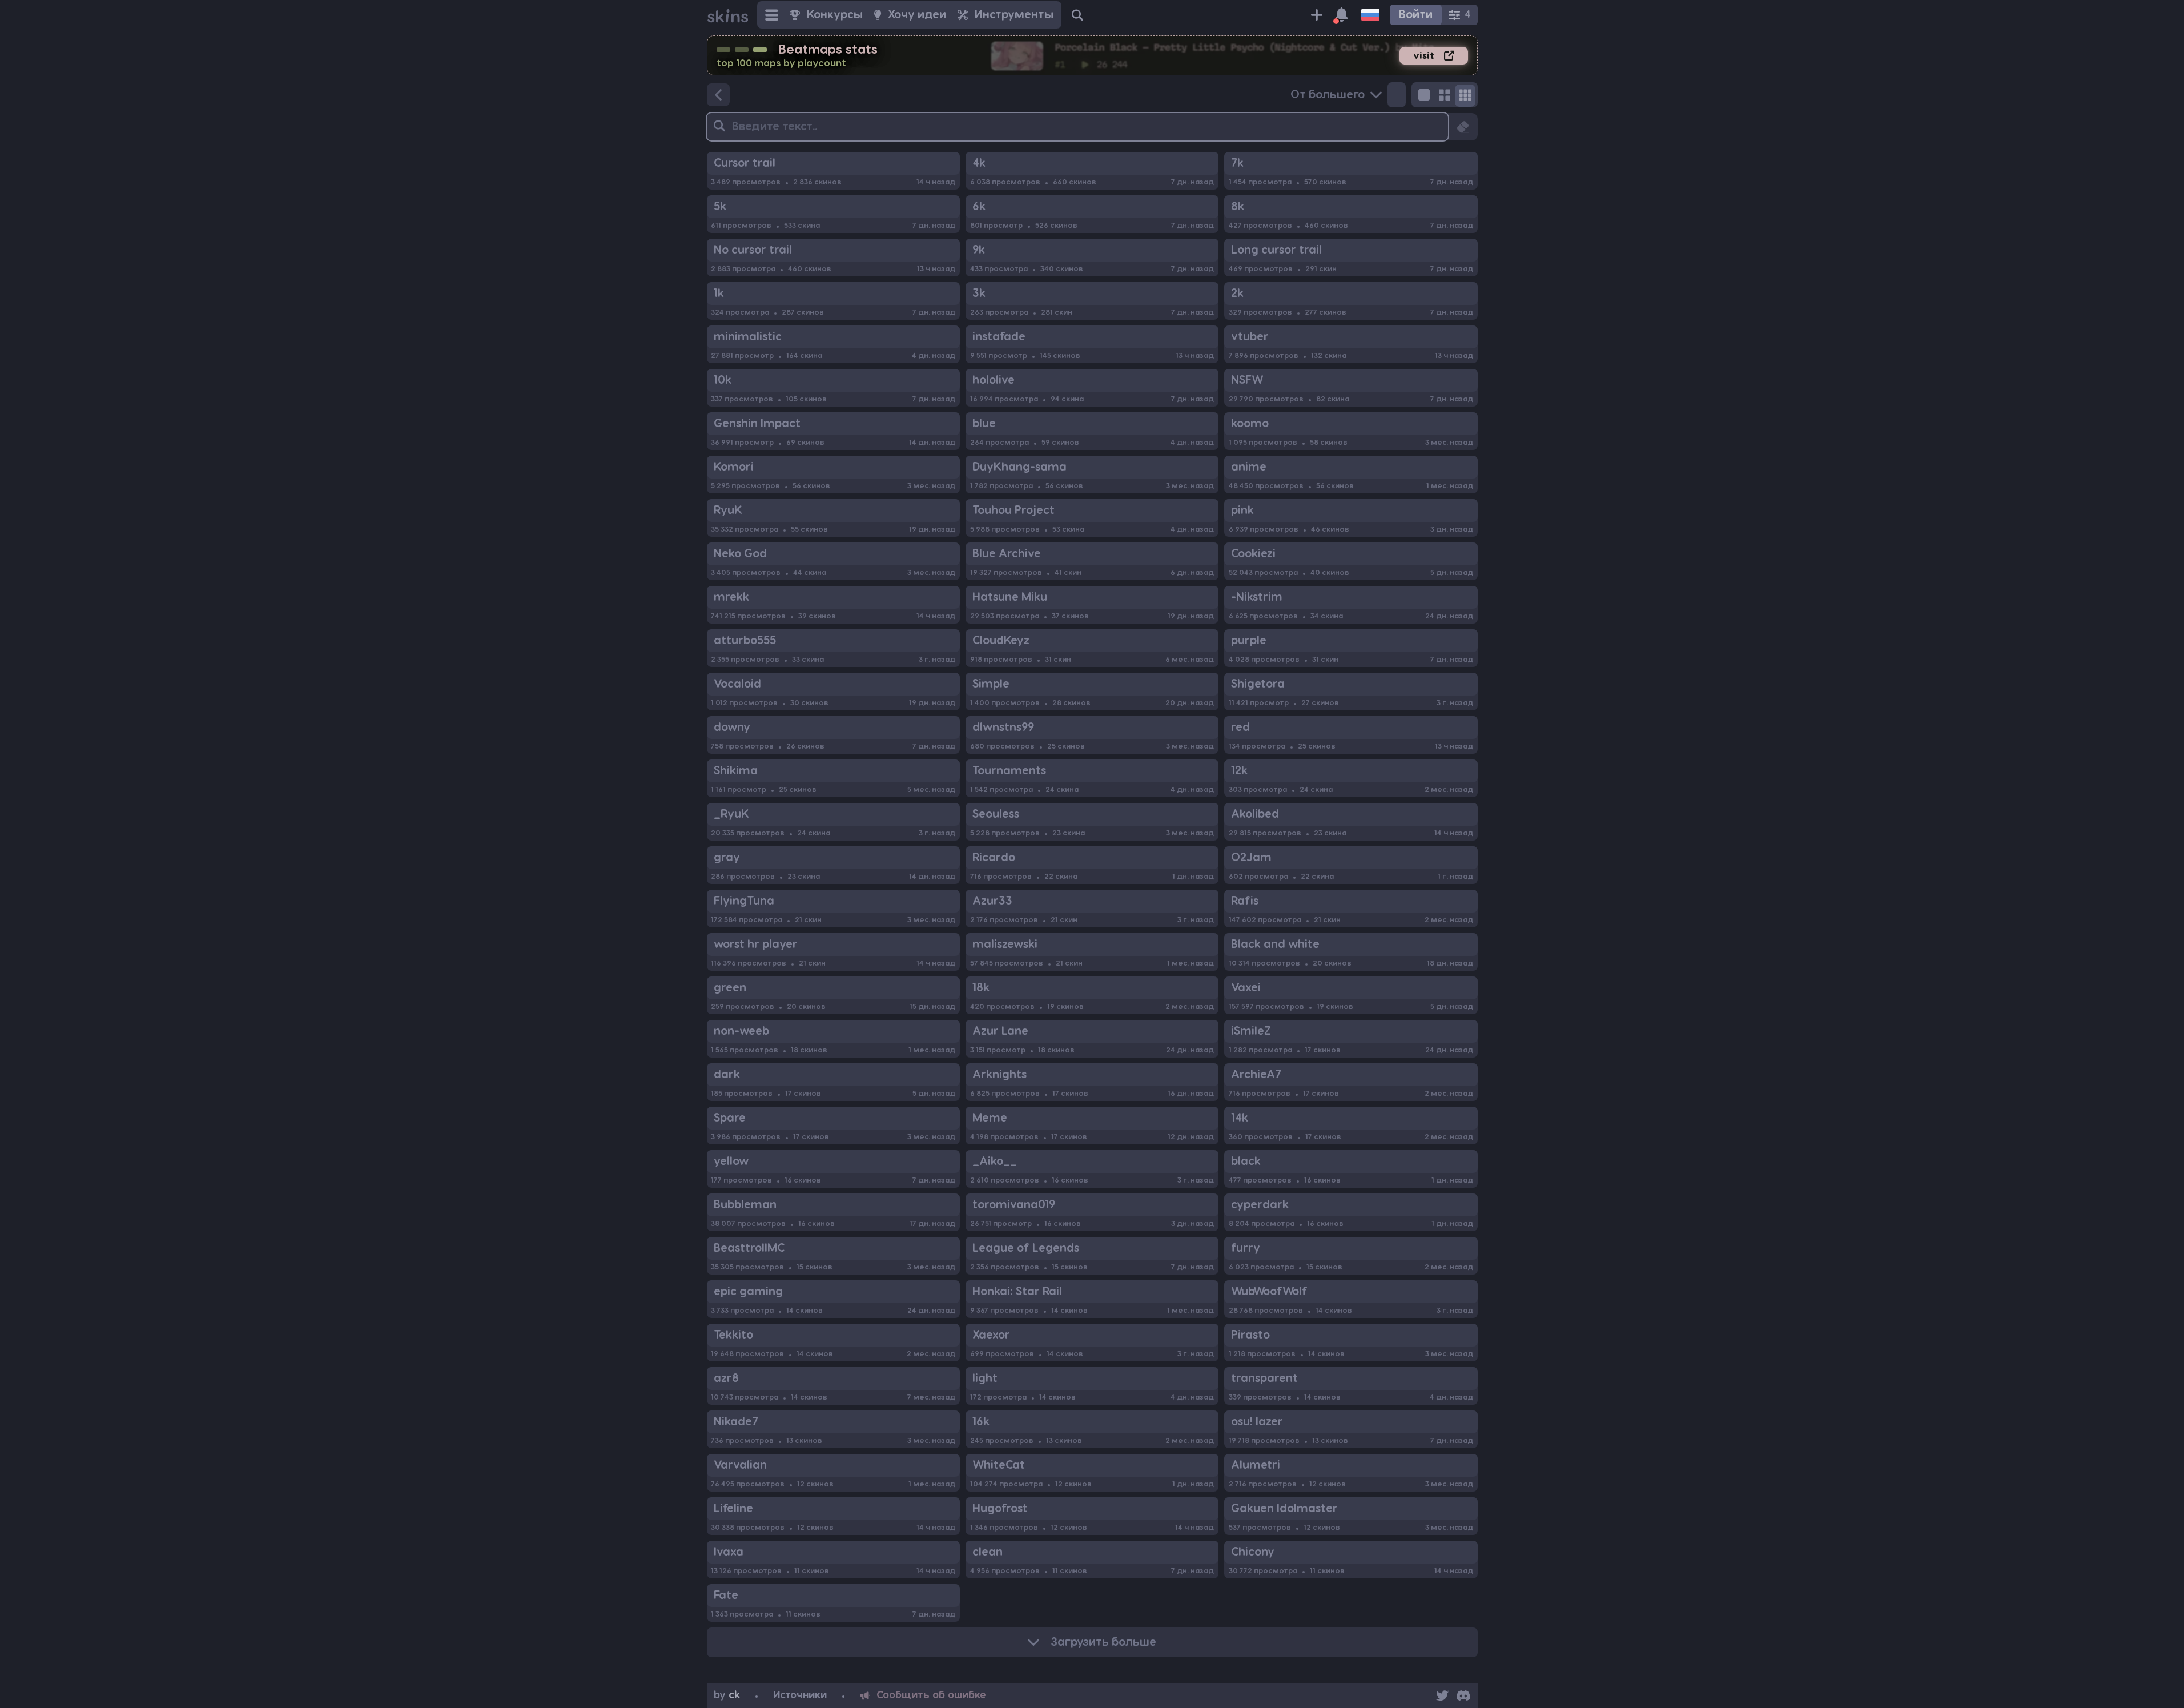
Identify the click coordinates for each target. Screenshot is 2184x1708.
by (727, 1695)
